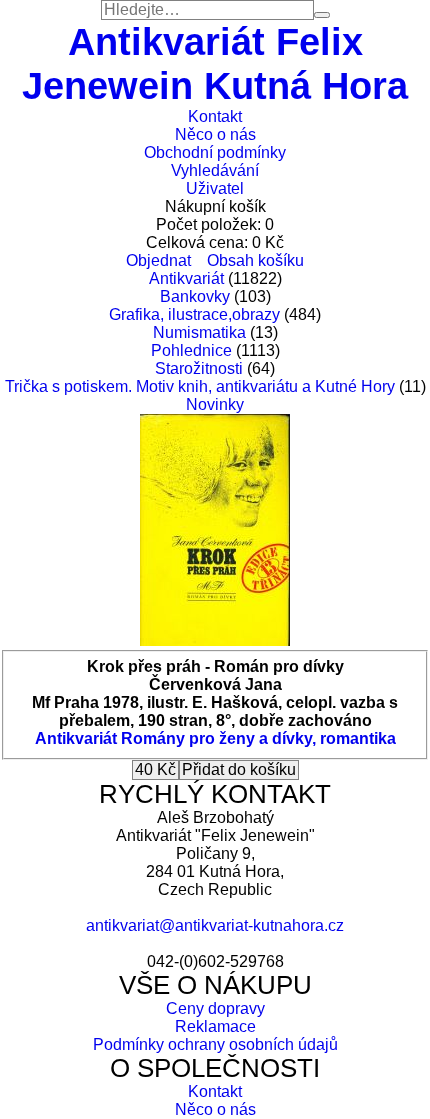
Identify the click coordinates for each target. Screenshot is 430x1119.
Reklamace (215, 1026)
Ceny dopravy (215, 1008)
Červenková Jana (215, 684)
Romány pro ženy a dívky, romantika (258, 738)
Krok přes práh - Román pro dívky (215, 666)
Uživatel (215, 188)
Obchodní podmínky (215, 152)
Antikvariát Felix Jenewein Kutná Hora (215, 63)
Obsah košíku (255, 260)
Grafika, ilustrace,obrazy (194, 314)
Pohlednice (191, 350)
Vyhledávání (215, 170)
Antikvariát (186, 278)
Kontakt (215, 116)
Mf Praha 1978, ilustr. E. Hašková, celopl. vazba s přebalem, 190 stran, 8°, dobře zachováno (215, 711)
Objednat (158, 260)
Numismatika (199, 332)
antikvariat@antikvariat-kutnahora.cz (215, 925)
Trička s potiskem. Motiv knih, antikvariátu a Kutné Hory (200, 386)
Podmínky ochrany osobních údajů (215, 1044)
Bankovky (195, 296)
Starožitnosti (199, 368)
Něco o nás (215, 134)
